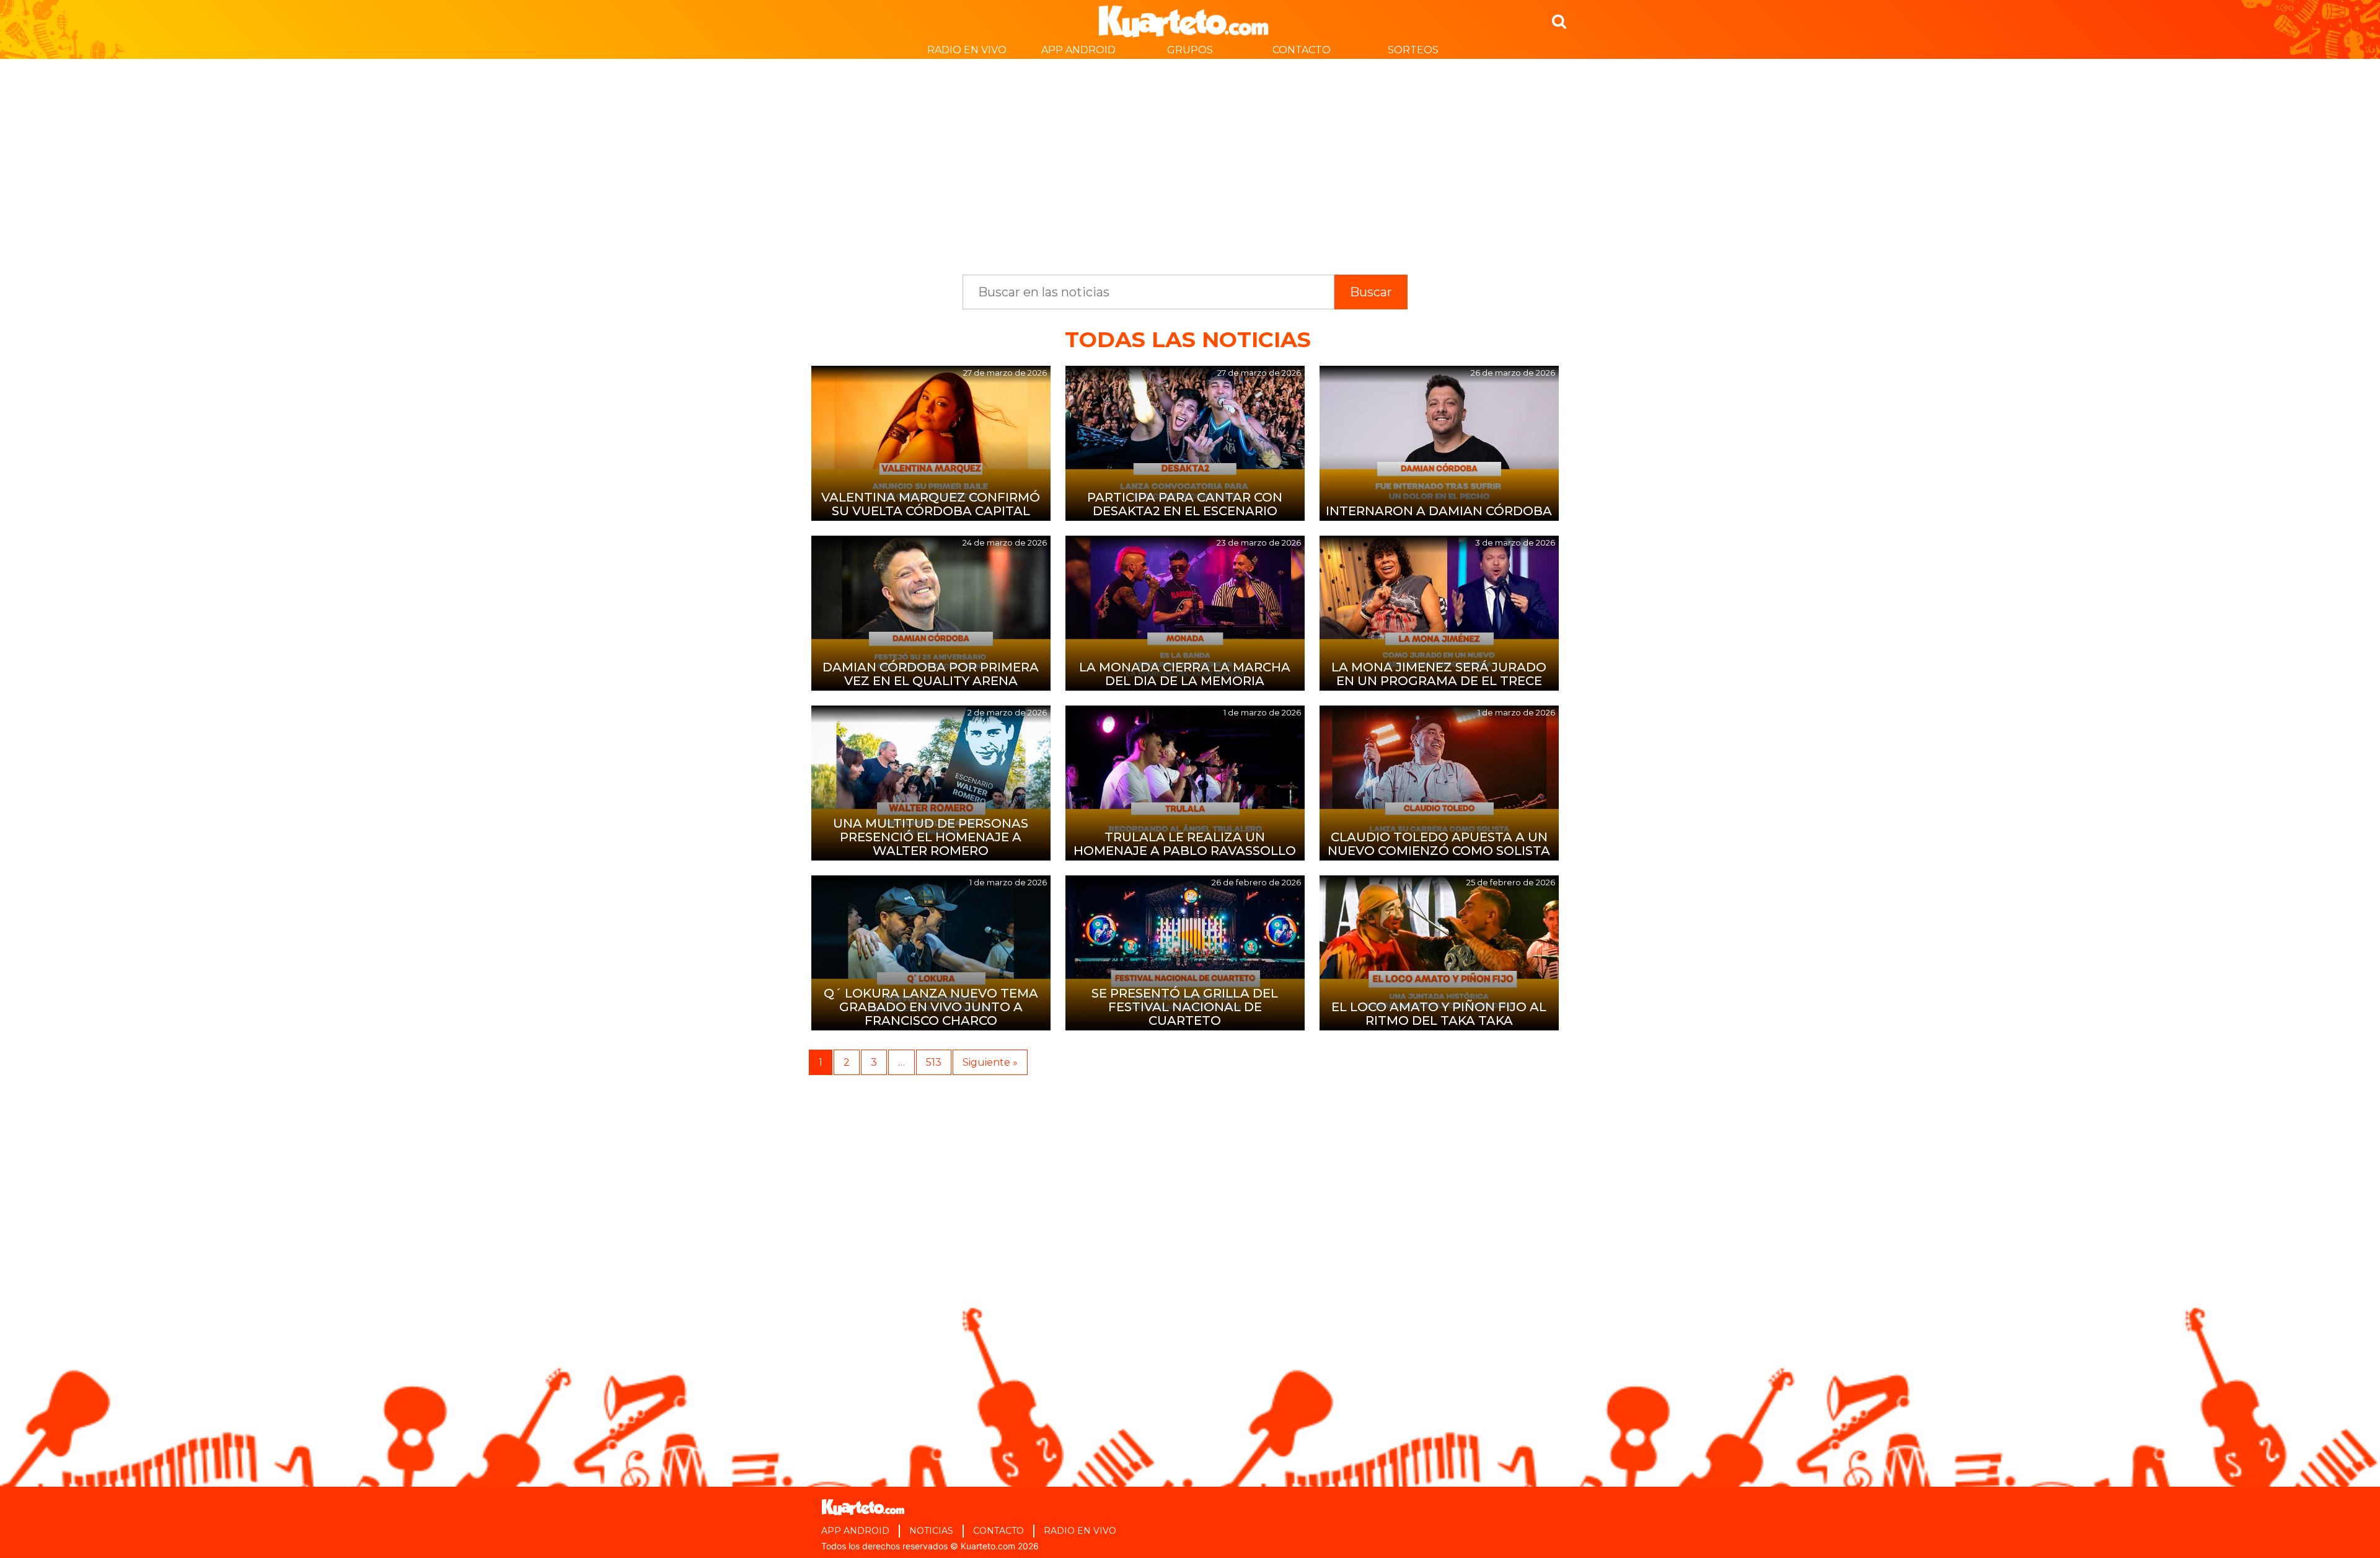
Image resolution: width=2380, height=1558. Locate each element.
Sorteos (1413, 50)
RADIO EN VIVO (967, 50)
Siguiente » (990, 1062)
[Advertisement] (1190, 161)
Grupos (1190, 50)
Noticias (931, 1531)
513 (934, 1062)
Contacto (1302, 50)
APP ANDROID (1078, 50)
